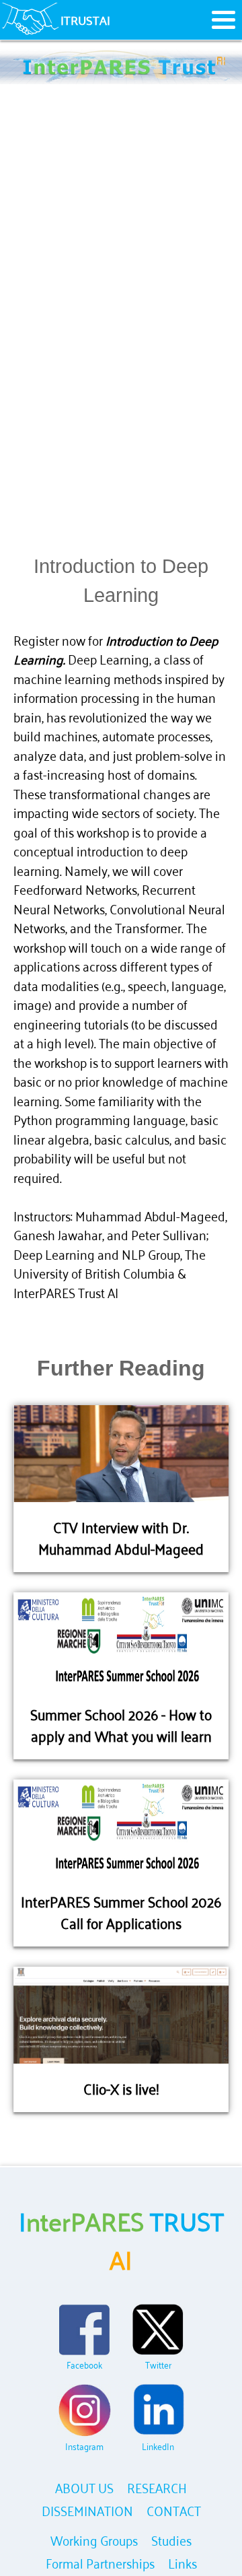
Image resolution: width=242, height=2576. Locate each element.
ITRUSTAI (85, 20)
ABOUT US (84, 2487)
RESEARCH (157, 2487)
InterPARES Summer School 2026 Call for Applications (121, 1911)
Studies (171, 2539)
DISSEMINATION (87, 2510)
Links (183, 2562)
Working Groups (94, 2539)
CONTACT (174, 2510)
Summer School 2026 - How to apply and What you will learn (121, 1724)
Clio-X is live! (121, 2088)
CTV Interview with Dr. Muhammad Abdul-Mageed (121, 1537)
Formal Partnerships (100, 2562)
